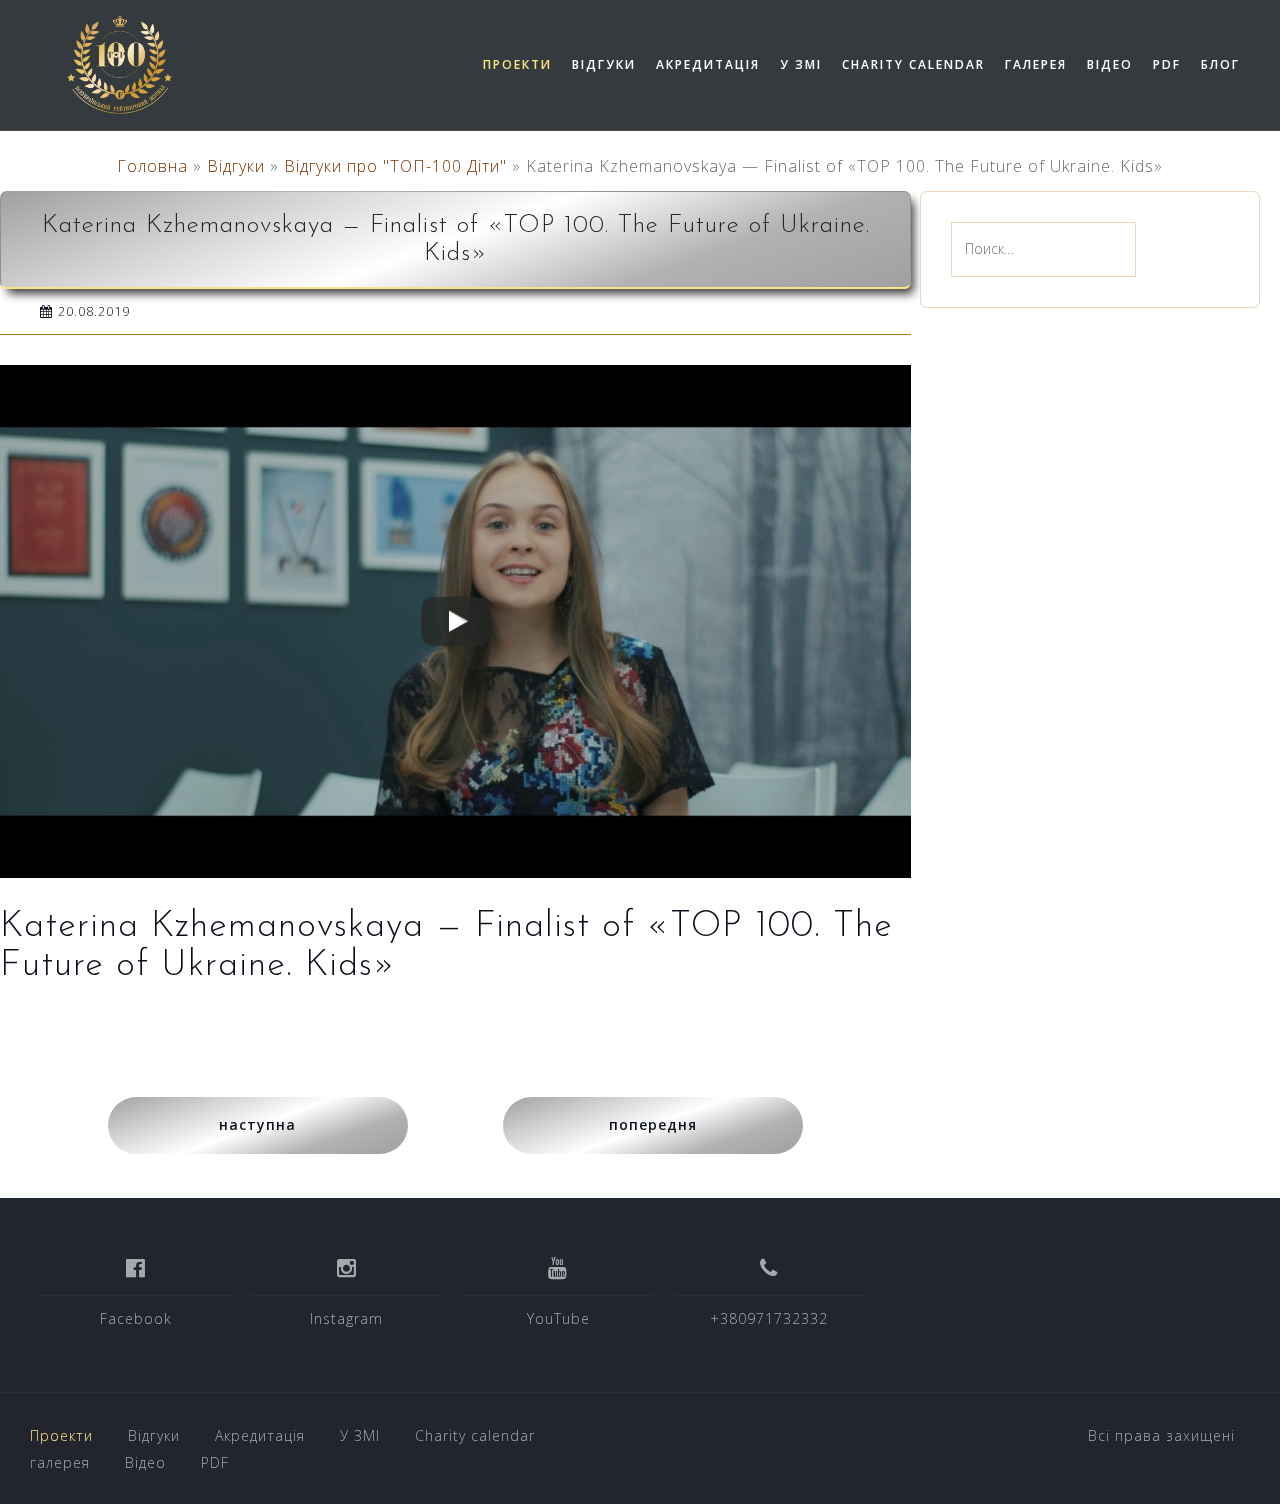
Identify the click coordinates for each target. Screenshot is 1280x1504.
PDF (1167, 64)
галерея (1036, 64)
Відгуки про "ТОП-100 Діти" (395, 166)
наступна (257, 1124)
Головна (152, 166)
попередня (653, 1124)
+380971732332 (769, 1318)
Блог (1220, 64)
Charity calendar (913, 64)
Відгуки (604, 64)
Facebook (136, 1318)
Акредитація (708, 64)
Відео (1110, 64)
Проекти (517, 64)
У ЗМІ (801, 64)
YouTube (558, 1318)
